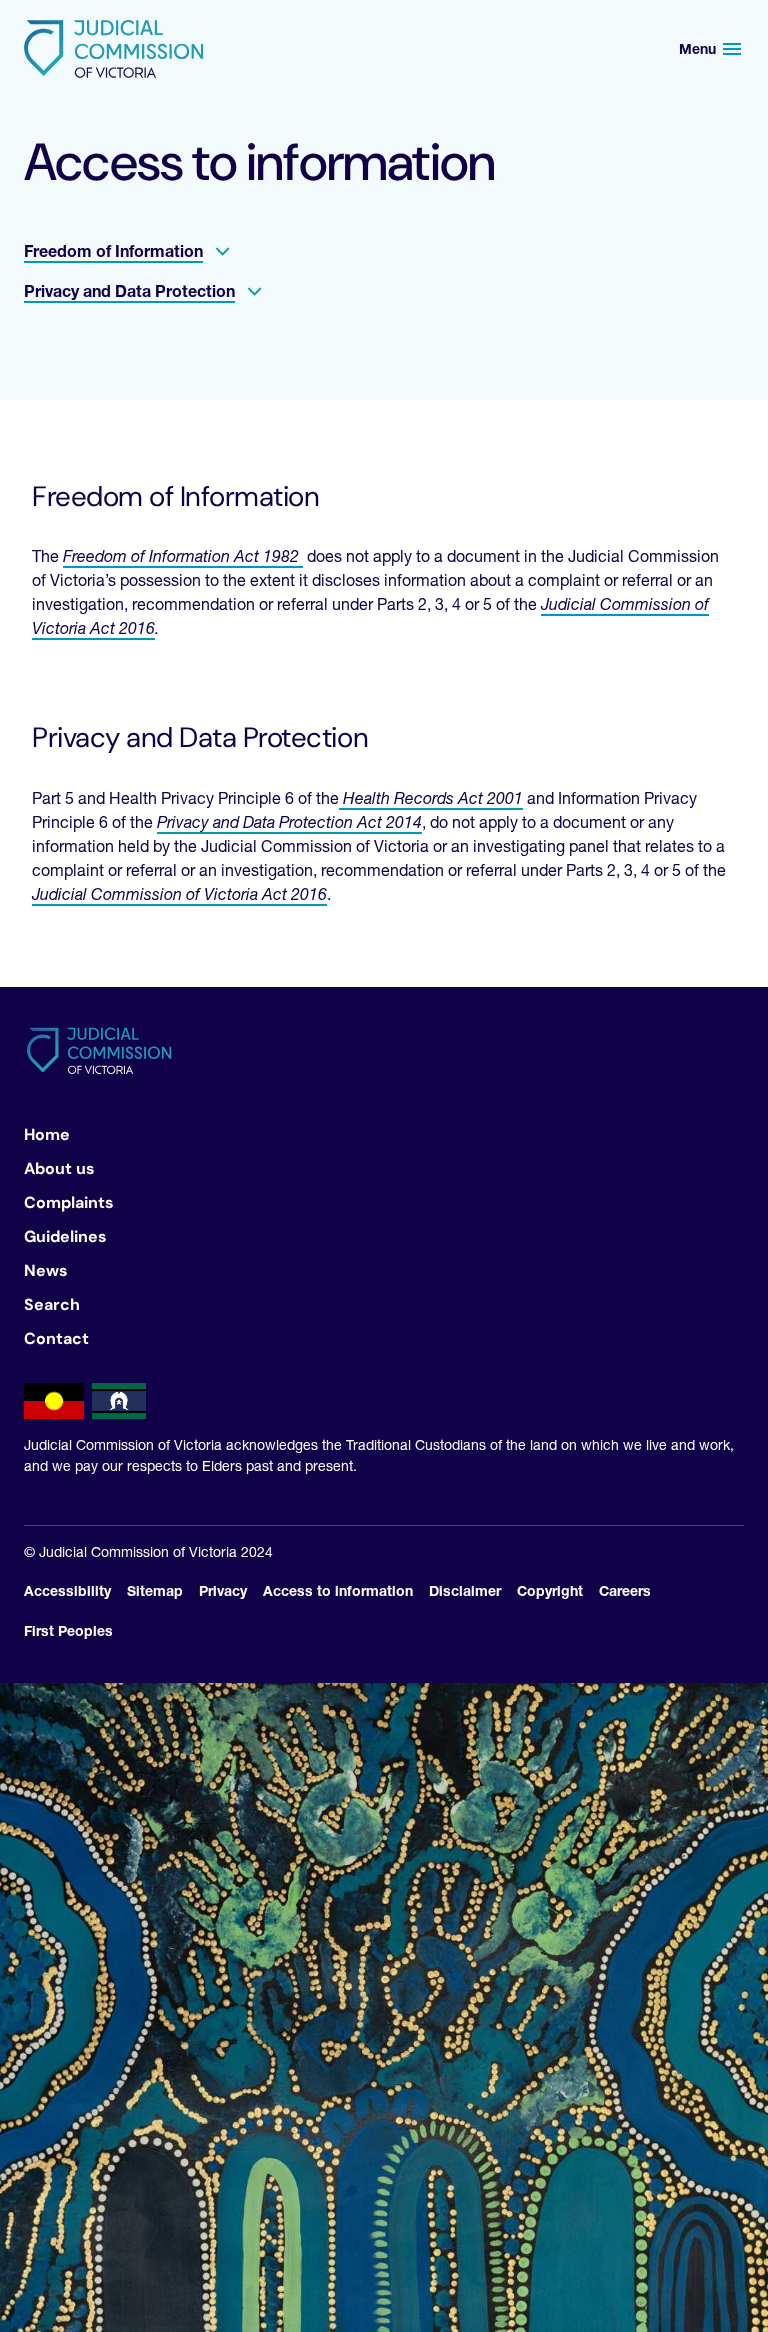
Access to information (338, 1591)
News (46, 1270)
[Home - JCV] (114, 49)
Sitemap (155, 1591)
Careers (625, 1591)
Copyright (550, 1591)
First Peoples (68, 1631)
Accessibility (67, 1591)
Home (47, 1134)
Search (52, 1304)
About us (59, 1168)
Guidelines (65, 1236)
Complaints (69, 1202)
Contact (56, 1338)
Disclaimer (465, 1591)
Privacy (223, 1591)
